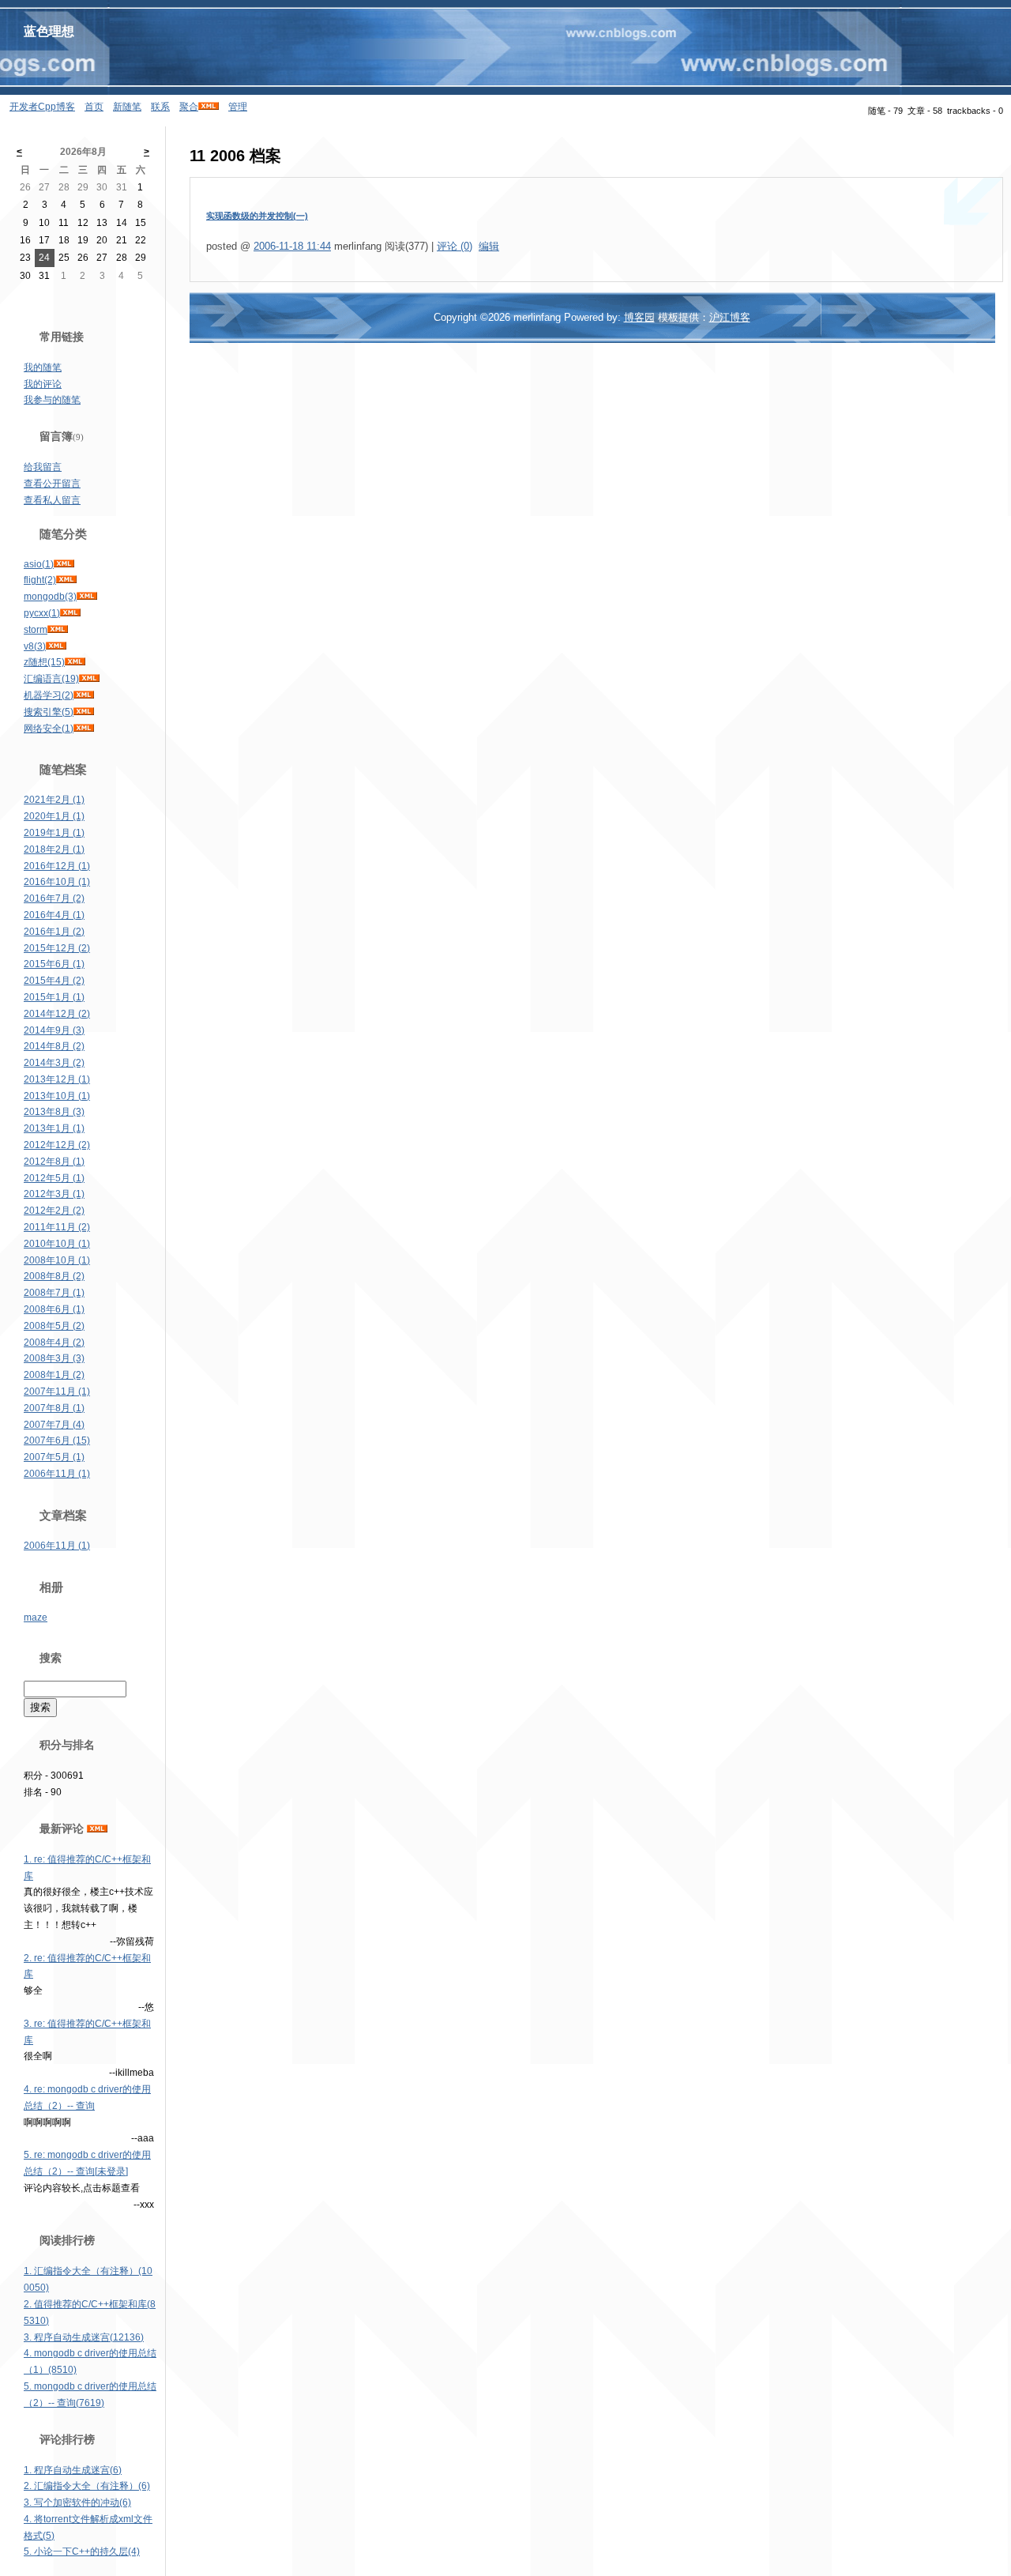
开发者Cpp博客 (42, 107)
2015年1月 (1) (54, 997)
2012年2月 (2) (54, 1211)
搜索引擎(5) (49, 712)
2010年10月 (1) (57, 1244)
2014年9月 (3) (54, 1030)
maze (36, 1618)
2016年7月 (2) (54, 898)
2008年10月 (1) (57, 1260)
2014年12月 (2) (57, 1014)
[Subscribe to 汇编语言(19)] (89, 679)
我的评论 (43, 384)
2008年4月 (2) (54, 1343)
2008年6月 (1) (54, 1309)
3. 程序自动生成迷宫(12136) (84, 2337)
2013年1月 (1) (54, 1128)
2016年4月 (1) (54, 915)
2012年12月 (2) (57, 1145)
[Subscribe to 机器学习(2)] (84, 695)
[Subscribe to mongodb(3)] (87, 597)
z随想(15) (44, 662)
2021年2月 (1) (54, 800)
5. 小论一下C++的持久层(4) (82, 2552)
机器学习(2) (49, 695)
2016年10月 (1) (57, 882)
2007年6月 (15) (57, 1441)
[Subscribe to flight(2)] (66, 580)
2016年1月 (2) (54, 932)
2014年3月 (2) (54, 1063)
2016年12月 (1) (57, 866)
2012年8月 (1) (54, 1162)
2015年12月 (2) (57, 948)
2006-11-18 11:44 (292, 246)
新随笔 (127, 107)
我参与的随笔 (52, 400)
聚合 (189, 107)
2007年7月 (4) (54, 1425)
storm (36, 630)
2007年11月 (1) (57, 1392)
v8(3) (35, 646)
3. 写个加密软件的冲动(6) (77, 2503)
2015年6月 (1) (54, 964)
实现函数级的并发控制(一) (257, 216)
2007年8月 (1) (54, 1408)
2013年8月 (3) (54, 1112)
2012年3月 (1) (54, 1194)
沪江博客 (730, 317)
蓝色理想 (49, 31)
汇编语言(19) (51, 679)
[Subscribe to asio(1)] (64, 564)
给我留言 (43, 467)
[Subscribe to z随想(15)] (75, 662)
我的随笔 (43, 367)
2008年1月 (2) (54, 1375)
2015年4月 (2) (54, 981)
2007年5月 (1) (54, 1457)
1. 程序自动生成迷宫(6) (73, 2470)
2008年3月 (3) (54, 1358)
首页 (94, 107)
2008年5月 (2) (54, 1326)
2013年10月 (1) (57, 1096)
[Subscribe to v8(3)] (56, 646)
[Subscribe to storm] (58, 630)
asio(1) (39, 564)
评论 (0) (455, 246)
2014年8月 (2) (54, 1046)
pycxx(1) (42, 613)
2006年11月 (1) (57, 1474)
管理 (238, 107)
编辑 (489, 246)
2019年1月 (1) (54, 833)
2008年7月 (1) (54, 1293)
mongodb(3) (50, 597)
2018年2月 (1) (54, 849)
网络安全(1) (49, 729)
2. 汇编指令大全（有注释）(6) (87, 2486)
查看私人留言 (52, 500)
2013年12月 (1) (57, 1079)
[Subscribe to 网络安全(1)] (84, 729)
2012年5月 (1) (54, 1178)
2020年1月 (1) (54, 816)
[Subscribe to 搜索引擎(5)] (84, 712)
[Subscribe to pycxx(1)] (70, 613)
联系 (160, 107)
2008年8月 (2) (54, 1276)
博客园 (639, 317)
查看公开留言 (52, 484)
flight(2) (40, 580)
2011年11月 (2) (57, 1227)
